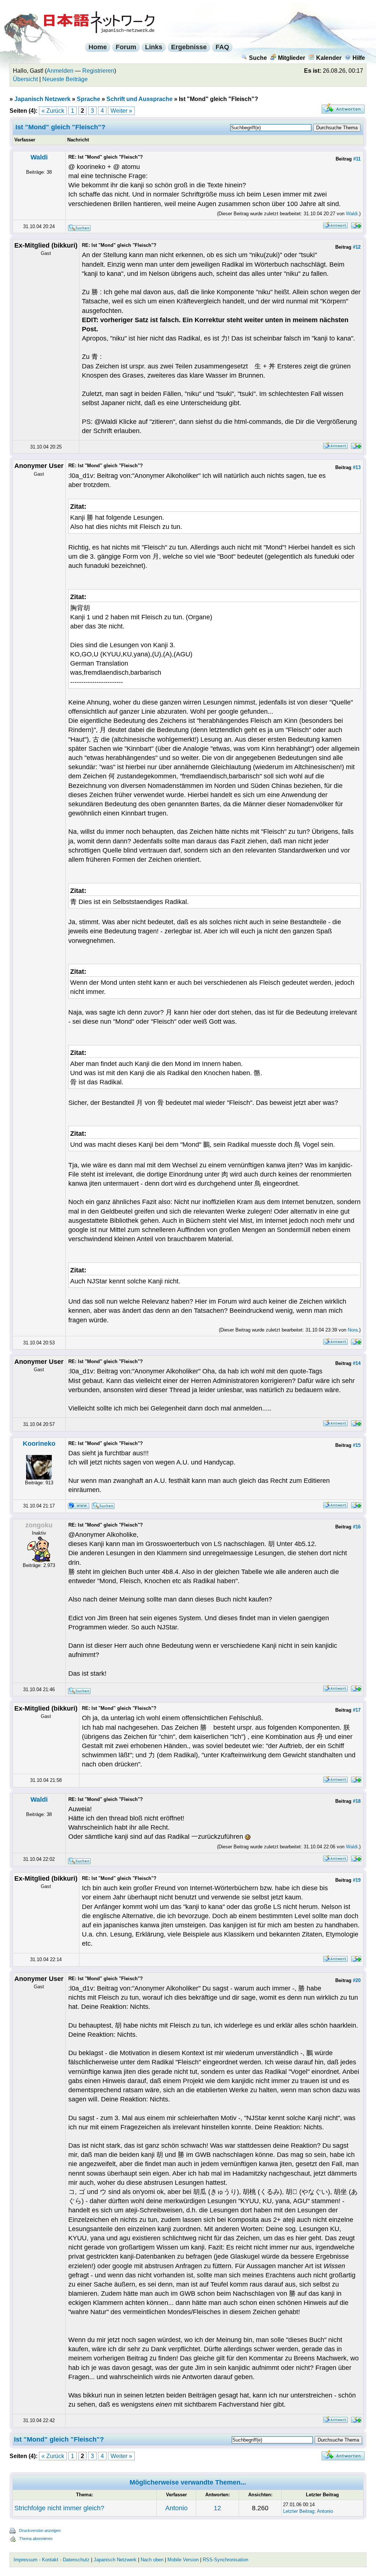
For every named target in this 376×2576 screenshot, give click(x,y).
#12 (357, 247)
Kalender (329, 58)
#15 (357, 1445)
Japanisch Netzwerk (42, 99)
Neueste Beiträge (65, 79)
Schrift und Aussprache (140, 99)
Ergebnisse (189, 47)
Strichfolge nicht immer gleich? (59, 2508)
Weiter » (121, 111)
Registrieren (98, 71)
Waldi (39, 157)
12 (217, 2508)
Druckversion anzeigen (40, 2530)
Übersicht (25, 79)
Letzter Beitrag (299, 2511)
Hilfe (359, 58)
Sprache (88, 99)
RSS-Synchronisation (225, 2560)
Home (98, 47)
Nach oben (152, 2560)
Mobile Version (183, 2560)
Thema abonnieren (36, 2539)
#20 (357, 1980)
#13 (357, 467)
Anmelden (60, 71)
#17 (357, 1710)
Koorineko (39, 1444)
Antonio (176, 2508)
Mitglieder (292, 58)
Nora (353, 1330)
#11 (357, 159)
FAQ (222, 47)
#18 (357, 1801)
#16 (357, 1527)
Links (154, 47)
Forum (126, 47)
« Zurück (53, 111)
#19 (357, 1880)
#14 (357, 1363)
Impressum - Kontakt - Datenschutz (52, 2560)
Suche (258, 58)
